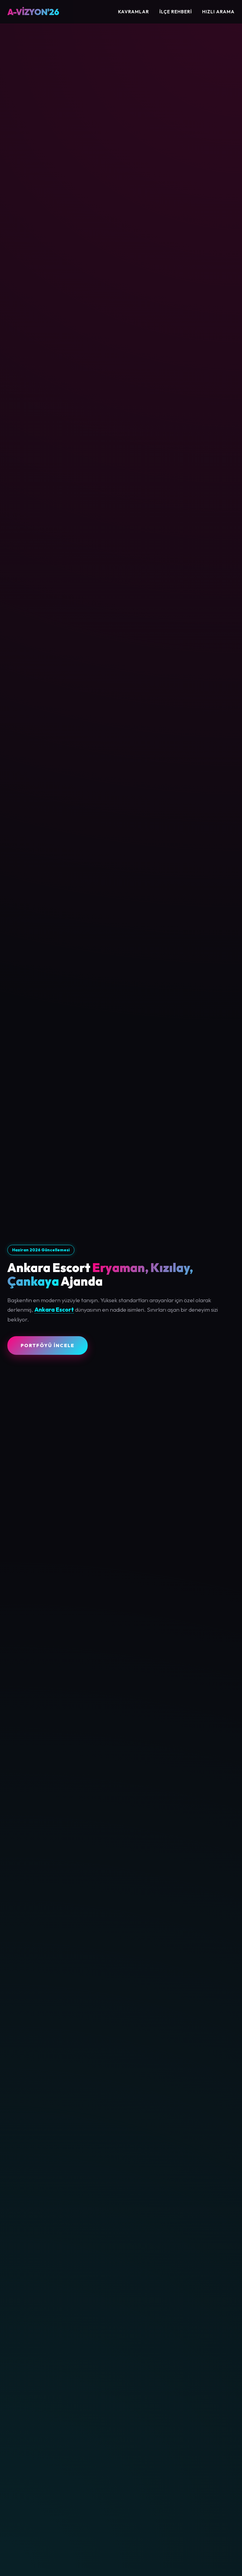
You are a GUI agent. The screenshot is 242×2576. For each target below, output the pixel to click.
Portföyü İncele (48, 1345)
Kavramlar (134, 12)
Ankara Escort (54, 1310)
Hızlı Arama (218, 12)
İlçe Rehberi (176, 12)
